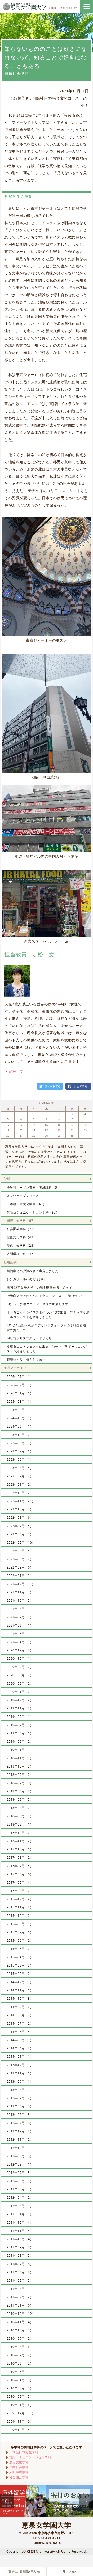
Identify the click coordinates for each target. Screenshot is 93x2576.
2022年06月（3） (20, 1534)
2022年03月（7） (20, 1559)
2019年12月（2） (20, 1700)
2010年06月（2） (20, 2363)
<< (40, 1103)
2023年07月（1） (20, 1451)
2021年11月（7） (20, 1592)
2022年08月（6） (20, 1518)
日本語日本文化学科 (24, 2452)
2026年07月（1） (20, 1377)
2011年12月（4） (20, 2222)
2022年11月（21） (21, 1501)
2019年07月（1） (20, 1725)
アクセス (72, 2571)
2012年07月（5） (20, 2173)
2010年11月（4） (20, 2322)
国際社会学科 (19, 2467)
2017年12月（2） (20, 1833)
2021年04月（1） (20, 1642)
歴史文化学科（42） (22, 1237)
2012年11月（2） (20, 2139)
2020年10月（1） (20, 1659)
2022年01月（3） (20, 1576)
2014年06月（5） (20, 2032)
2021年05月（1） (20, 1634)
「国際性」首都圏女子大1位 (23, 2571)
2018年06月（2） (20, 1791)
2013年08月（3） (20, 2090)
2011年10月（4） (20, 2239)
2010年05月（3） (20, 2372)
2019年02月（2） (20, 1741)
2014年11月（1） (20, 1990)
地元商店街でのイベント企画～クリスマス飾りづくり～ (47, 1296)
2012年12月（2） (20, 2131)
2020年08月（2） (20, 1675)
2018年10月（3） (20, 1766)
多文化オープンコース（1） (27, 1196)
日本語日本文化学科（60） (26, 1204)
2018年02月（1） (20, 1824)
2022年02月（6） (20, 1567)
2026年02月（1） (20, 1385)
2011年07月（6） (20, 2264)
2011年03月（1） (20, 2289)
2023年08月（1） (20, 1443)
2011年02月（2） (20, 2297)
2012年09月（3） (20, 2156)
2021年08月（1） (20, 1609)
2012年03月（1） (20, 2206)
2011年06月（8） (20, 2272)
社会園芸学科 (19, 2477)
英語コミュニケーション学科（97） (33, 1212)
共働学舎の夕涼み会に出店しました (33, 1271)
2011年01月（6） (20, 2305)
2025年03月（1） (20, 1401)
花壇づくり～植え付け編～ (26, 1360)
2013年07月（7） (20, 2098)
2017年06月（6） (20, 1874)
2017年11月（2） (20, 1841)
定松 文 (16, 1071)
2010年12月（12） (21, 2314)
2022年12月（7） (20, 1493)
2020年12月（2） (20, 1650)
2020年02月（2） (20, 1683)
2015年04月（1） (20, 1957)
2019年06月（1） (20, 1733)
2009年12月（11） (21, 2413)
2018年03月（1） (20, 1816)
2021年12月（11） (21, 1584)
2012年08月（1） (20, 2164)
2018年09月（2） (20, 1775)
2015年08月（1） (20, 1924)
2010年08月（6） (20, 2347)
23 (59, 1130)
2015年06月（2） (20, 1940)
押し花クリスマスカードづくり (29, 1338)
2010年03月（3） (20, 2388)
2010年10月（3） (20, 2330)
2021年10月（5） (20, 1601)
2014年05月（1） (20, 2040)
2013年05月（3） (20, 2115)
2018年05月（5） (20, 1800)
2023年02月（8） (20, 1476)
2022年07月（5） (20, 1526)
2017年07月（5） (20, 1866)
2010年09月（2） (20, 2339)
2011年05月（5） (20, 2280)
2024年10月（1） (20, 1418)
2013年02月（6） (20, 2123)
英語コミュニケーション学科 (30, 2457)
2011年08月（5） (20, 2256)
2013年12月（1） (20, 2065)
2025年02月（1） (20, 1410)
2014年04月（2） (20, 2048)
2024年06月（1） (20, 1426)
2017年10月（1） (20, 1849)
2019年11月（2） (20, 1708)
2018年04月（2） (20, 1808)
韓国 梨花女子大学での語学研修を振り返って (40, 1287)
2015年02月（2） (20, 1974)
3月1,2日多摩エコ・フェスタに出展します (38, 1304)
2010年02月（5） (20, 2397)
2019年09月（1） (20, 1717)
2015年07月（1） (20, 1932)
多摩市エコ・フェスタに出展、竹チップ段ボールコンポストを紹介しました (47, 1349)
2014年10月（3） (20, 1999)
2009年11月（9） (20, 2421)
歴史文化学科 (19, 2462)
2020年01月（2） (20, 1692)
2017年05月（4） (20, 1882)
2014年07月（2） (20, 2023)
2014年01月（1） (20, 2057)
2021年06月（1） (20, 1625)
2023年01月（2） (20, 1484)
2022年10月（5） (20, 1509)
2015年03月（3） (20, 1965)
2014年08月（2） (20, 2015)
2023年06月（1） (20, 1460)
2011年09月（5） (20, 2247)
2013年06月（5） (20, 2106)
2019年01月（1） (20, 1750)
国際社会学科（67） (22, 1221)
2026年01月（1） (20, 1393)
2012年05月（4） (20, 2189)
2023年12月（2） (20, 1435)
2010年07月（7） (20, 2355)
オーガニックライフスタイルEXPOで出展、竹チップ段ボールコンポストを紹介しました (48, 1315)
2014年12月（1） (20, 1982)
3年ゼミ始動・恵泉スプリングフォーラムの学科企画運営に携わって (47, 1328)
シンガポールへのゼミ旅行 (26, 1279)
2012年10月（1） (20, 2148)
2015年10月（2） (20, 1916)
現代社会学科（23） (22, 1246)
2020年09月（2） (20, 1667)
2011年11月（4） (20, 2231)
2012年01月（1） (20, 2214)
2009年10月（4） (20, 2430)
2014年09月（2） (20, 2007)
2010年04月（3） (20, 2380)
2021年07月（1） (20, 1617)
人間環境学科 (19, 2472)
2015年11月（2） (20, 1907)
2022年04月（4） (20, 1551)
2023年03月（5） (20, 1468)
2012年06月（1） (20, 2181)
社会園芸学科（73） (22, 1229)
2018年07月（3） (20, 1783)
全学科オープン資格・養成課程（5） (34, 1187)
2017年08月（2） (20, 1858)
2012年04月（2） (20, 2198)
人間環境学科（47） (22, 1254)
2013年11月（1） (20, 2073)
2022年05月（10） (21, 1542)
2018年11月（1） (20, 1758)
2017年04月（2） (20, 1891)
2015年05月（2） (20, 1949)
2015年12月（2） (20, 1899)
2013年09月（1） (20, 2081)
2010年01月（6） (20, 2405)
